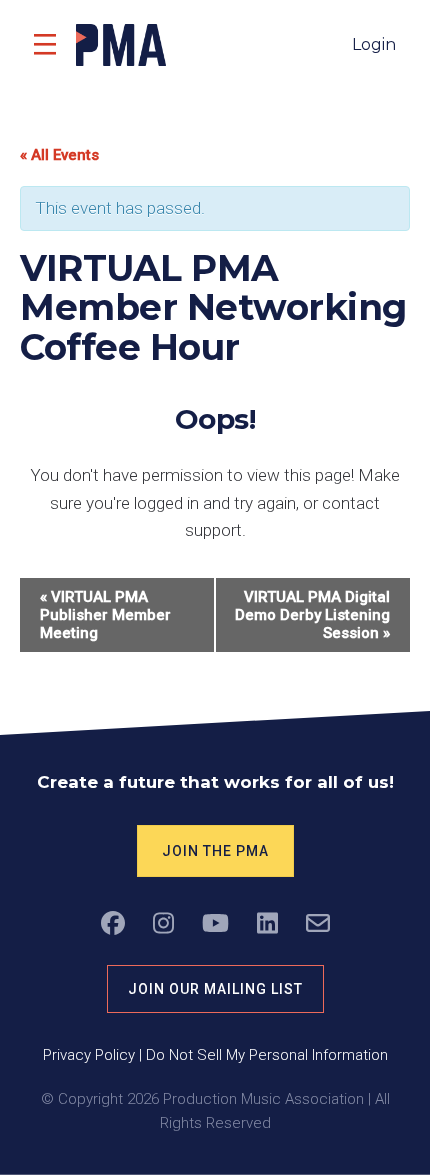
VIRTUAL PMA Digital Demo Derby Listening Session (312, 615)
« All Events (59, 155)
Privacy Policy (89, 1055)
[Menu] (45, 45)
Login (374, 44)
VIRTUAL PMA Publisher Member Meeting (105, 615)
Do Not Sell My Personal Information (267, 1055)
